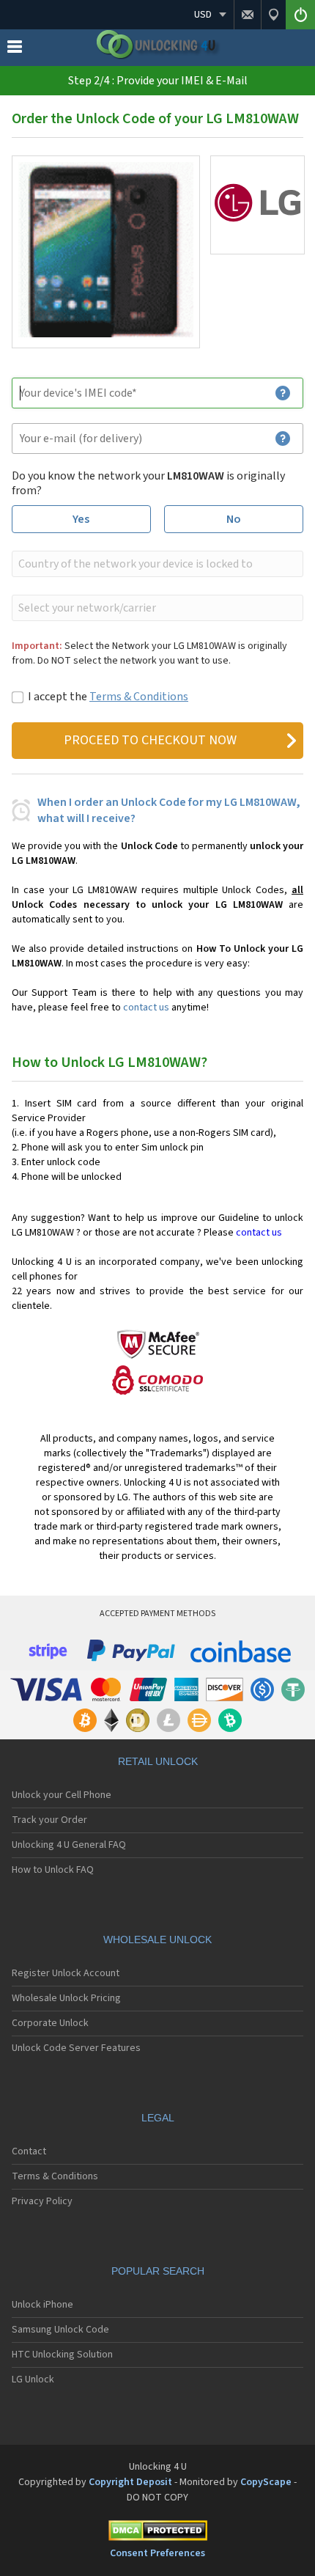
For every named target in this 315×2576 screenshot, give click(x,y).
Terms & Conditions (139, 697)
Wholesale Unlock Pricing (66, 1998)
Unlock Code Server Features (76, 2048)
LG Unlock (33, 2379)
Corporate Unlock (50, 2023)
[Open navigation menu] (15, 50)
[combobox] (156, 564)
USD (203, 15)
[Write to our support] (247, 15)
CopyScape (266, 2482)
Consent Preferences (157, 2553)
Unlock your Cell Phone (62, 1795)
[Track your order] (273, 15)
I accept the (108, 697)
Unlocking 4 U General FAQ (69, 1845)
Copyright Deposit (130, 2482)
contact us (146, 1008)
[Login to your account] (300, 15)
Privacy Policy (42, 2201)
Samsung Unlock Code (60, 2330)
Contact (29, 2151)
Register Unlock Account (66, 1973)
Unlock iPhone (42, 2305)
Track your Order (49, 1820)
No (234, 519)
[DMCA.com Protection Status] (157, 2533)
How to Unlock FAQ (53, 1870)
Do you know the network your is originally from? (148, 483)
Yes (81, 519)
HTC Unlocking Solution (62, 2355)
